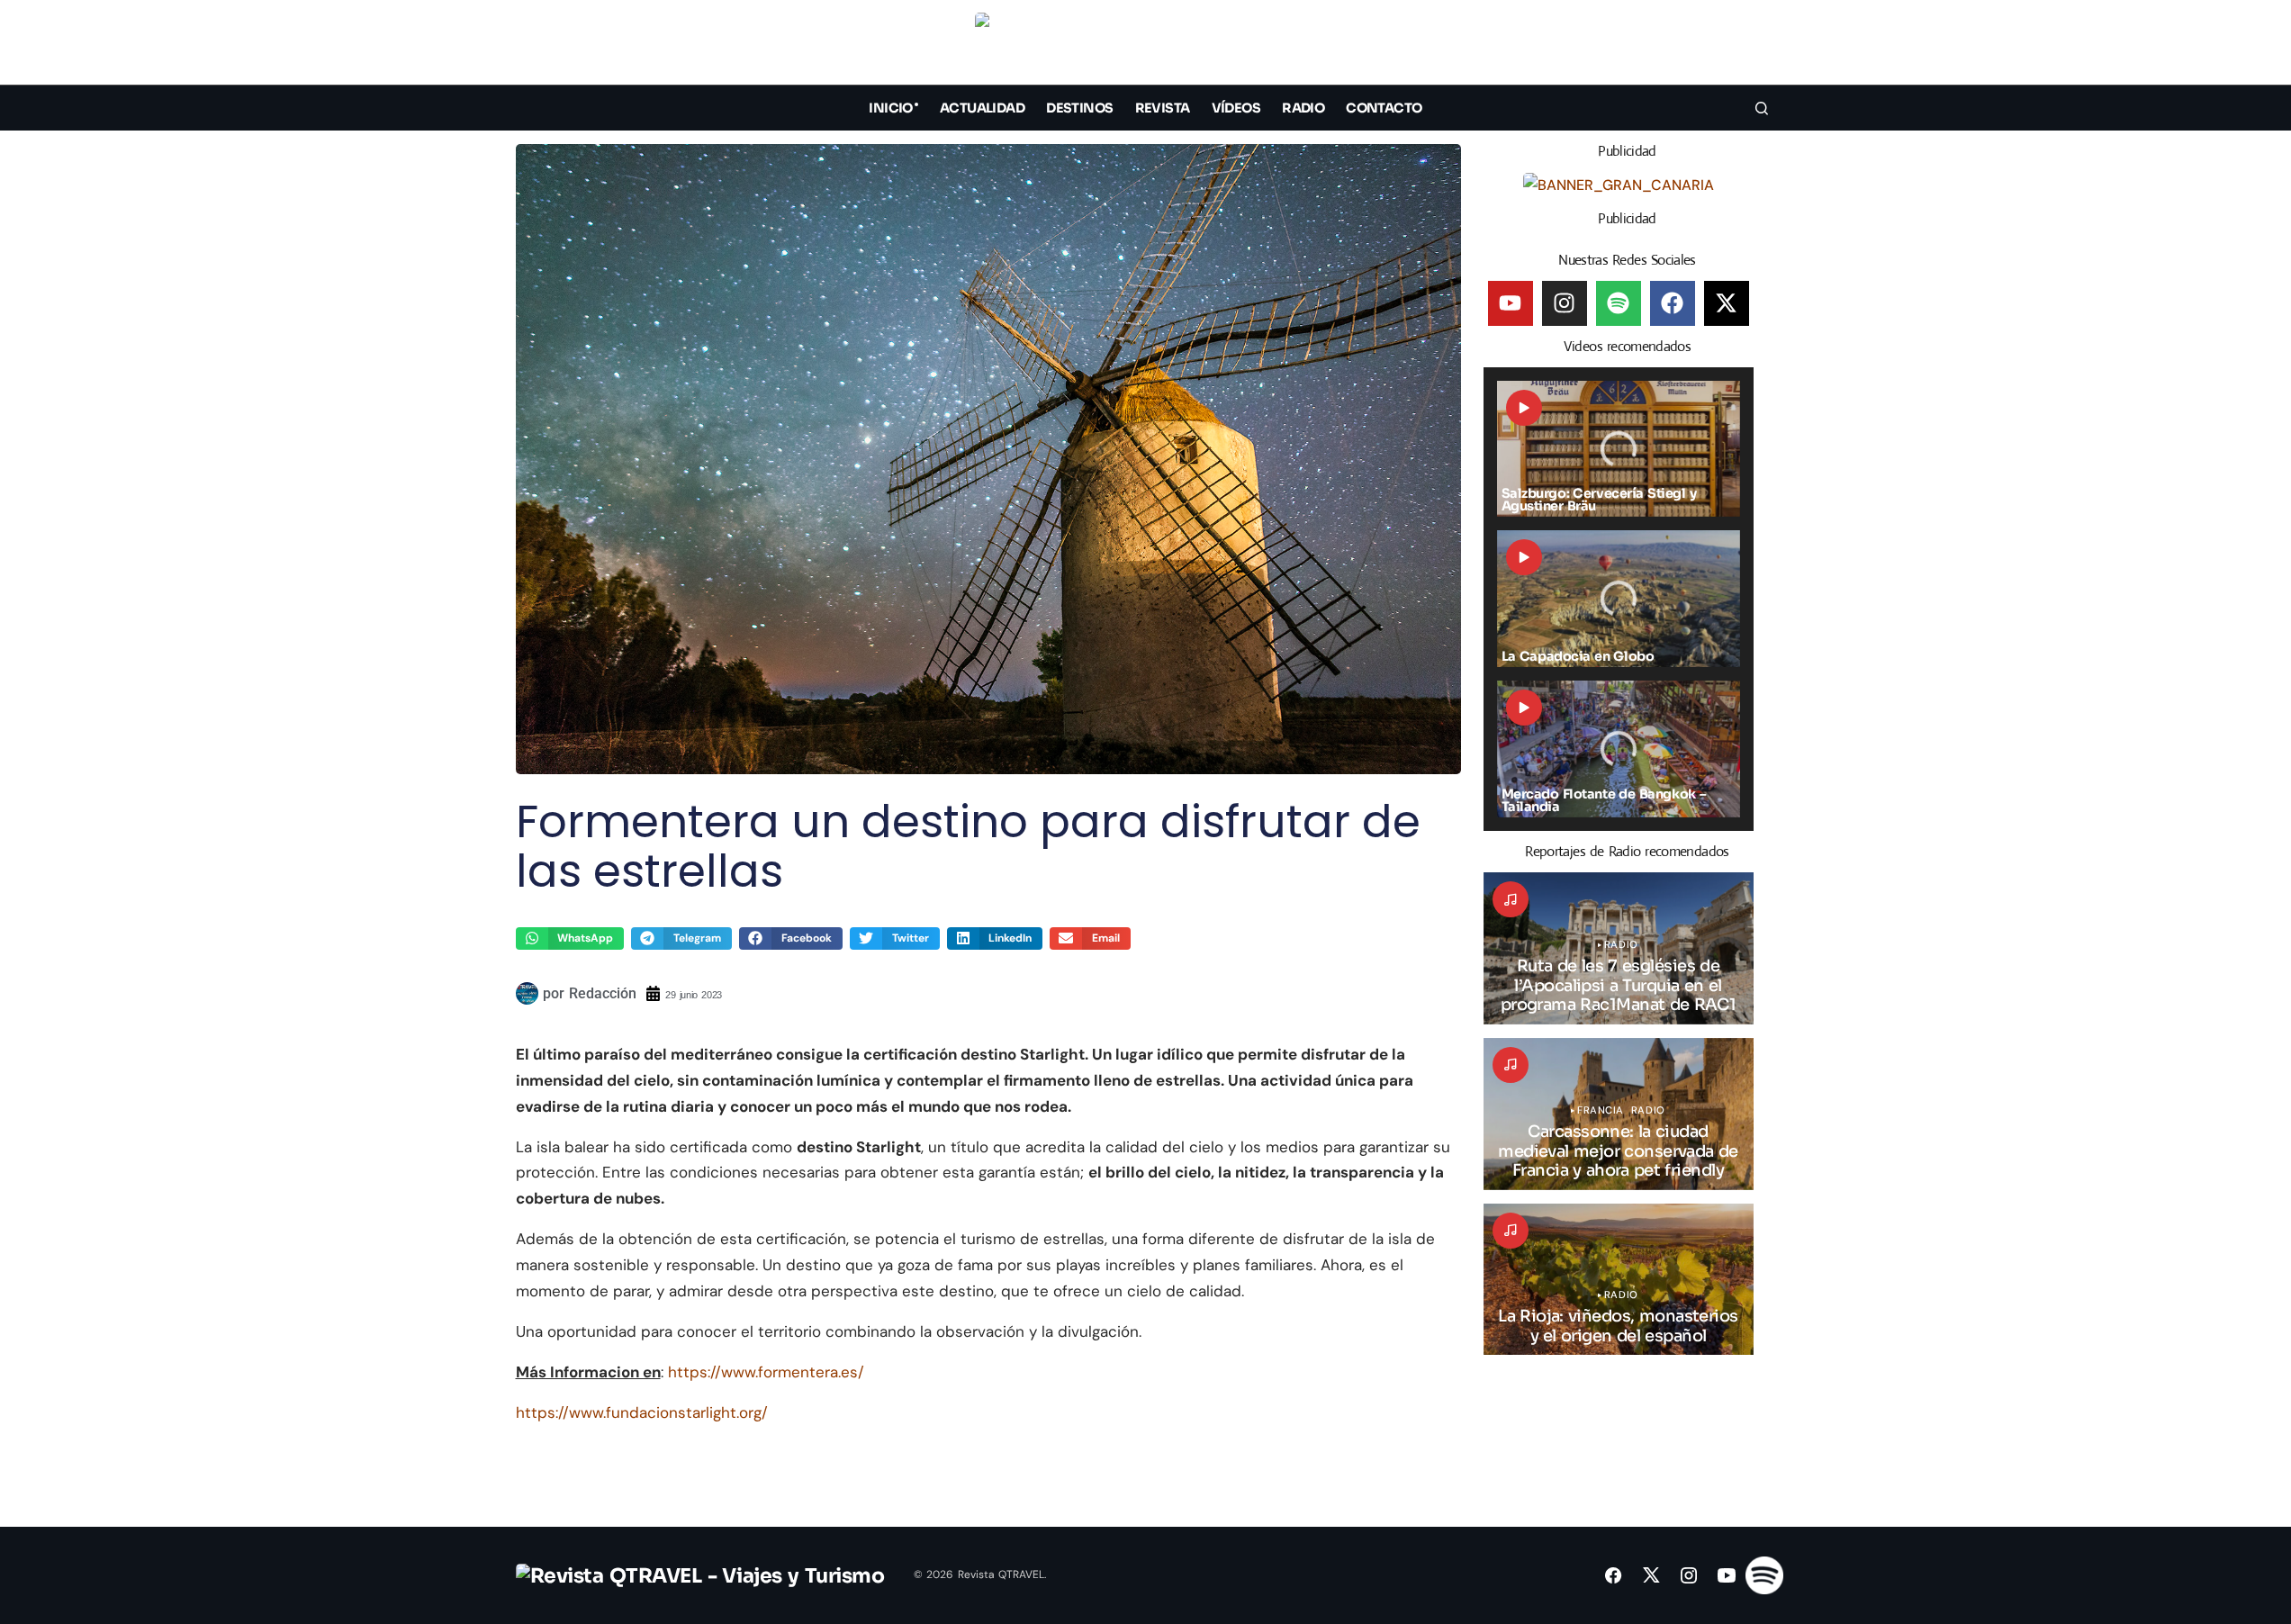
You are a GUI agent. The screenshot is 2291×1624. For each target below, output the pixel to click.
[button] (1762, 46)
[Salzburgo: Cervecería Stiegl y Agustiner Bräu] (1619, 449)
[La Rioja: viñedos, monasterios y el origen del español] (1619, 1280)
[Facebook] (1673, 303)
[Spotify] (1619, 303)
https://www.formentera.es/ (766, 1372)
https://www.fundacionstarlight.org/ (642, 1412)
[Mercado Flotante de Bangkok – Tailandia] (1619, 749)
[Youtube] (1511, 303)
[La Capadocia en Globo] (1619, 599)
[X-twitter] (1727, 303)
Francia (1601, 1110)
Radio (1621, 945)
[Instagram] (1565, 303)
